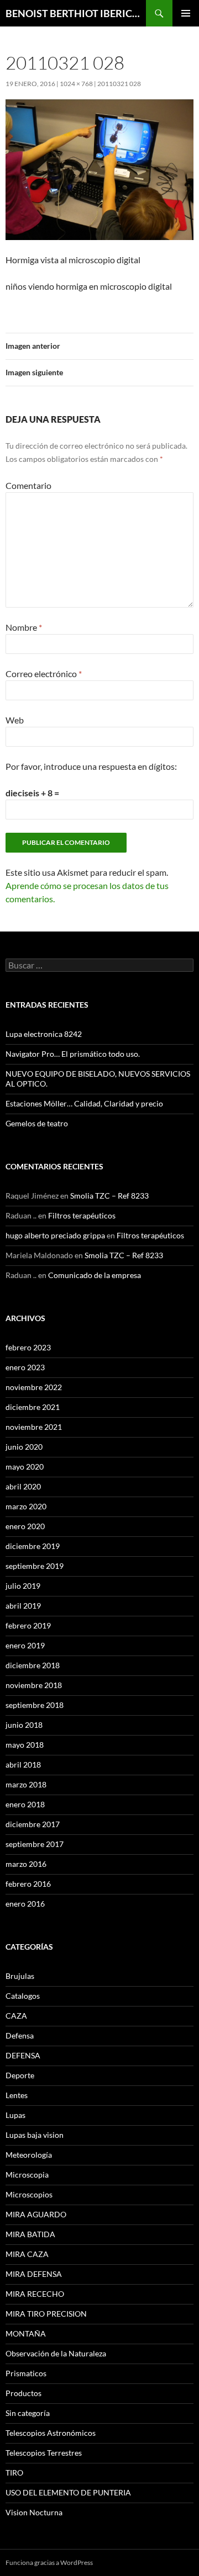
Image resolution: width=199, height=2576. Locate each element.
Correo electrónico (44, 674)
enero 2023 (25, 1367)
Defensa (20, 2035)
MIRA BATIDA (30, 2234)
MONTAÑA (26, 2333)
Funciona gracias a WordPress (49, 2562)
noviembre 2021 (34, 1427)
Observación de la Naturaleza (56, 2353)
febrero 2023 (28, 1347)
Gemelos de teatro (37, 1123)
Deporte (20, 2075)
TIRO (14, 2473)
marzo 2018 (26, 1784)
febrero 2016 (28, 1884)
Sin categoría (28, 2413)
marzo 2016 (26, 1864)
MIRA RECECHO (35, 2294)
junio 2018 (24, 1725)
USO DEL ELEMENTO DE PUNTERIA (68, 2492)
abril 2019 (23, 1606)
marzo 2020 (26, 1506)
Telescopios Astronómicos (51, 2433)
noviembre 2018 (34, 1685)
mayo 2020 (25, 1467)
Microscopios (29, 2194)
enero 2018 (25, 1804)
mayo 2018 (25, 1745)
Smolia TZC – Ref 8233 (109, 1196)
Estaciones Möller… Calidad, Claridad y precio (84, 1103)
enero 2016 (25, 1904)
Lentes (17, 2095)
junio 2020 (24, 1447)
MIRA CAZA (27, 2254)
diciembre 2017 (33, 1824)
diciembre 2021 (33, 1407)
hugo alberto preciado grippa (55, 1235)
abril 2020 (23, 1486)
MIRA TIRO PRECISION (46, 2314)
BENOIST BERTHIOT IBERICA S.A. (76, 13)
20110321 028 (119, 84)
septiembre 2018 (35, 1705)
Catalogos (23, 1996)
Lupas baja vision (35, 2135)
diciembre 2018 (33, 1665)
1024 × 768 (76, 84)
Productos (23, 2393)
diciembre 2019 (33, 1546)
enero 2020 (25, 1526)
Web (15, 720)
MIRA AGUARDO (36, 2214)
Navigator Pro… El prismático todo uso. (73, 1054)
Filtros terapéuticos (82, 1215)
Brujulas (20, 1976)
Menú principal (186, 13)
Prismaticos (26, 2373)
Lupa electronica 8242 (44, 1034)
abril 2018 (23, 1765)
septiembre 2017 (35, 1844)
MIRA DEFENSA (34, 2274)
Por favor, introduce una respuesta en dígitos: (91, 766)
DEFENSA (23, 2055)
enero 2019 (25, 1645)
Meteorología (29, 2155)
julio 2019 (23, 1586)
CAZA (16, 2016)
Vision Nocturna (34, 2512)
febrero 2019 (28, 1625)
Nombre (24, 627)
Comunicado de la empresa (95, 1275)
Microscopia (27, 2175)
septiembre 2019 (35, 1566)
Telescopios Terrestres (44, 2453)
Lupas (15, 2115)
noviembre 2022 (34, 1387)
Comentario (28, 485)
